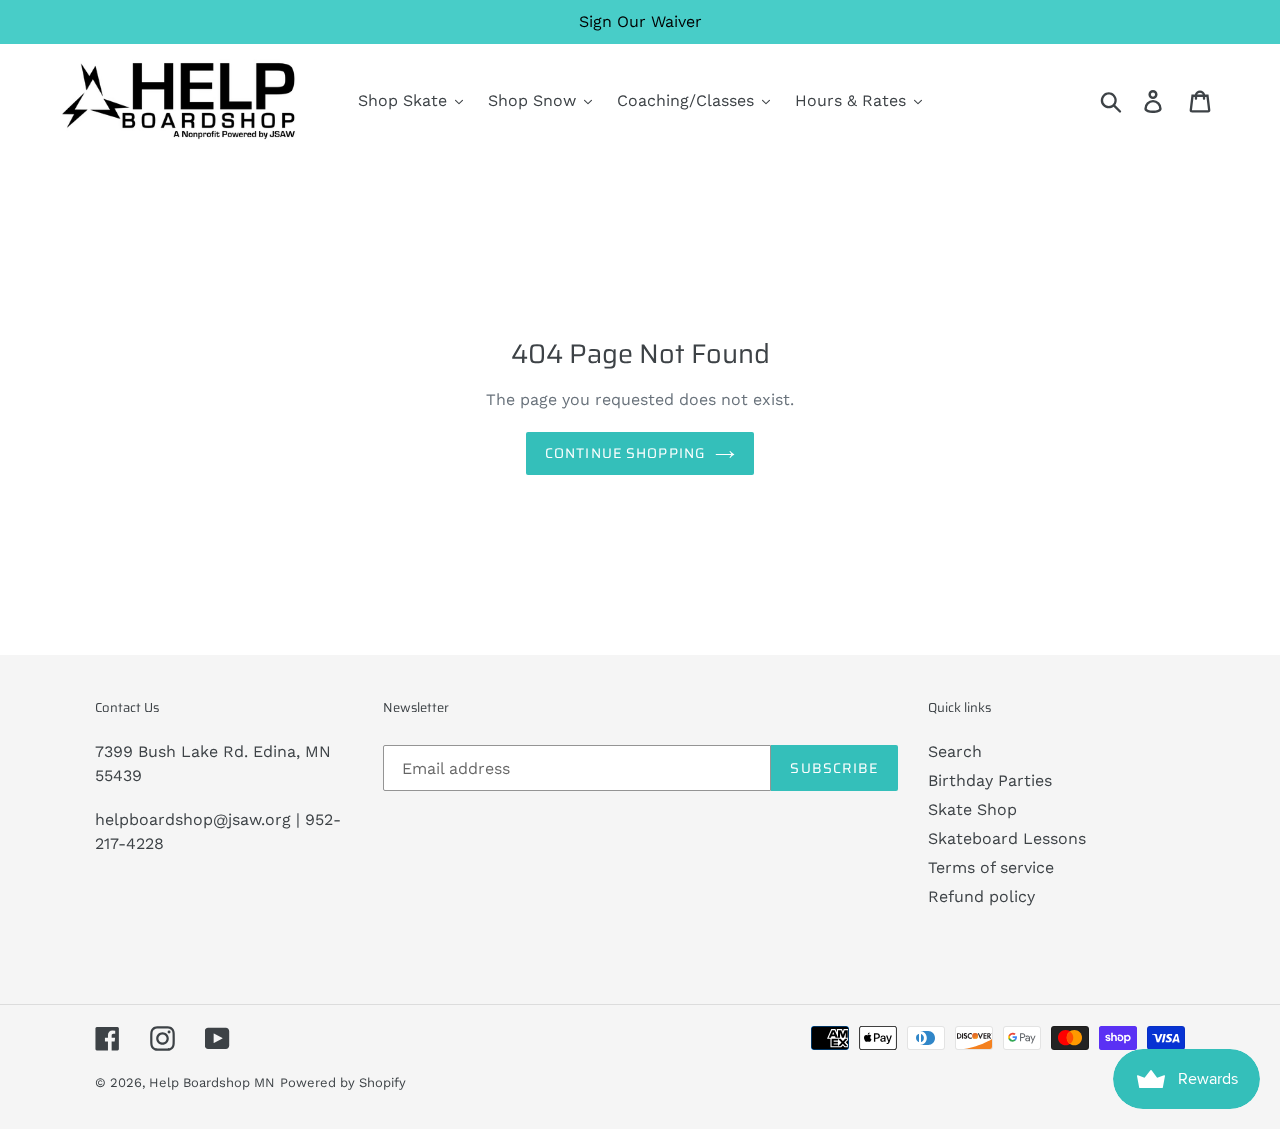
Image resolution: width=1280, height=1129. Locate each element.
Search (955, 751)
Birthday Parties (990, 780)
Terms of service (991, 867)
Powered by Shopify (343, 1082)
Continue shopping (625, 453)
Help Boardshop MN (212, 1082)
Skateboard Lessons (1007, 838)
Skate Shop (972, 809)
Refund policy (981, 896)
